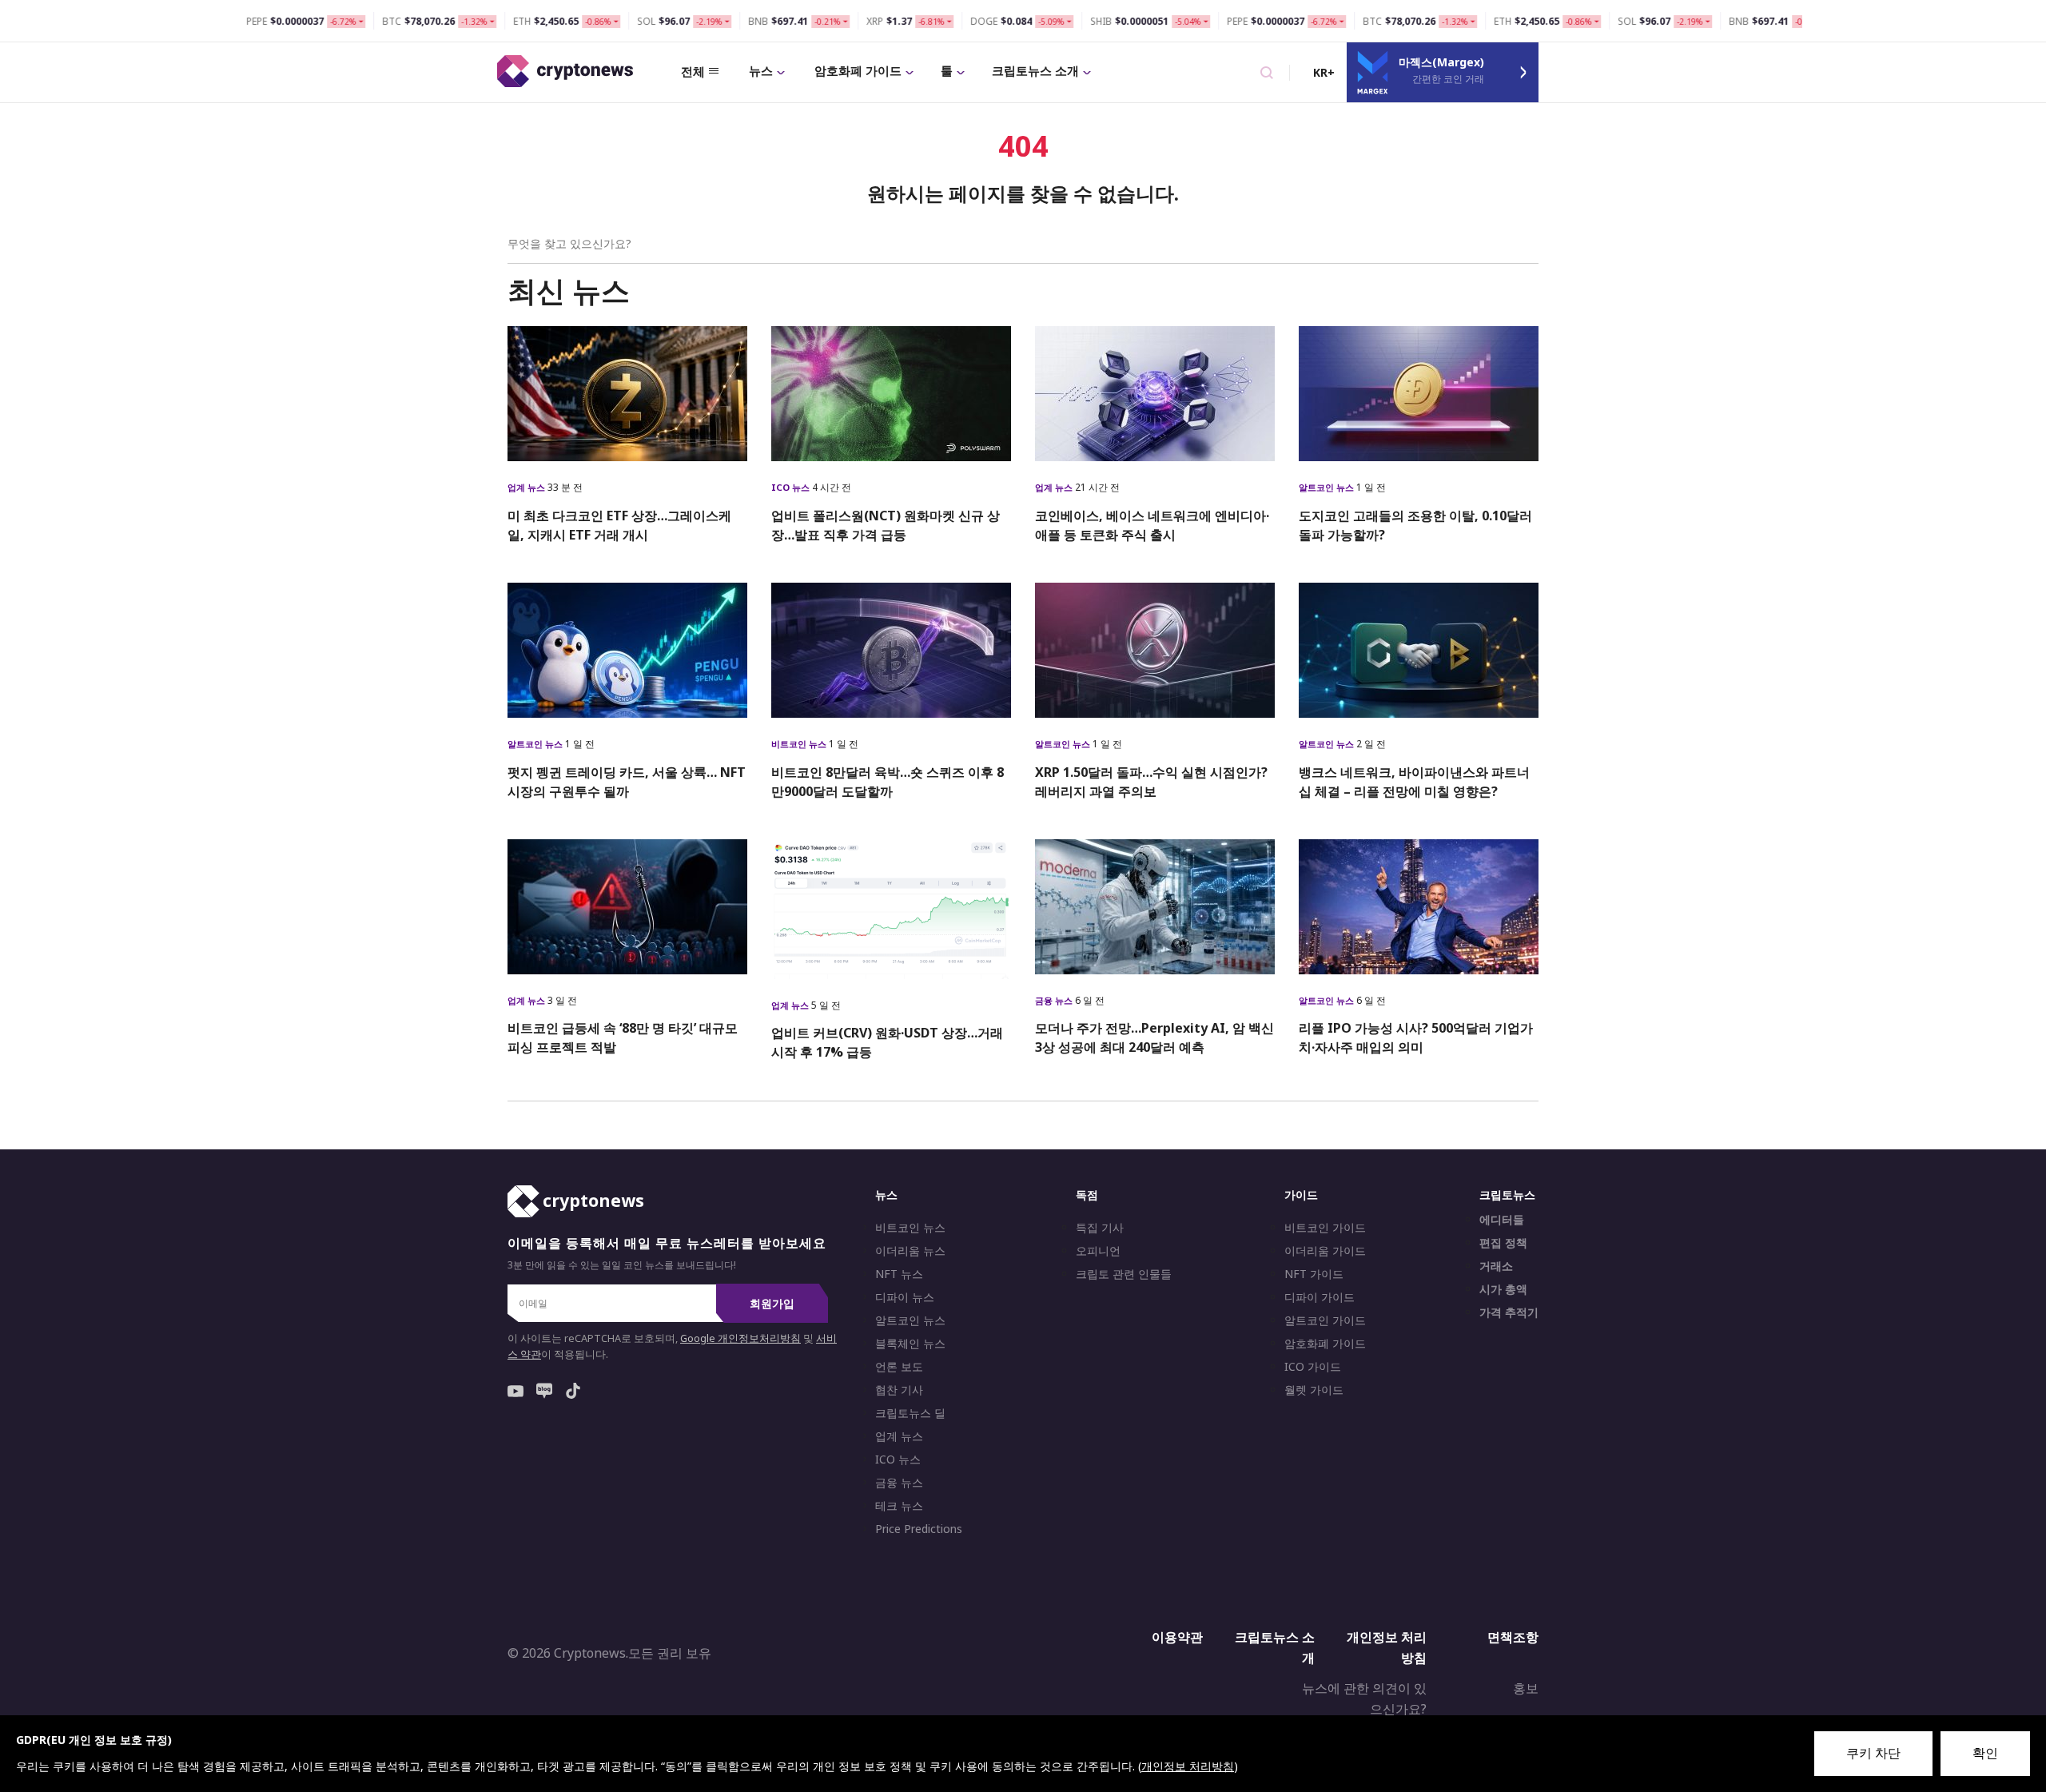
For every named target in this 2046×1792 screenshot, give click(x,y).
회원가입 (772, 1303)
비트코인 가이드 (1325, 1228)
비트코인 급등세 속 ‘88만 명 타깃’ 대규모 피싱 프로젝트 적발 (623, 1037)
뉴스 (761, 70)
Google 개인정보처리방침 (740, 1338)
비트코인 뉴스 (800, 744)
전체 (693, 71)
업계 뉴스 (527, 487)
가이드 (1301, 1195)
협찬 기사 (899, 1390)
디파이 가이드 (1320, 1297)
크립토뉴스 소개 (1035, 70)
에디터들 (1502, 1220)
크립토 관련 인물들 (1124, 1274)
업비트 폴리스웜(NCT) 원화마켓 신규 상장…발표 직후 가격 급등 (886, 525)
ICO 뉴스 (792, 487)
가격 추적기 (1509, 1312)
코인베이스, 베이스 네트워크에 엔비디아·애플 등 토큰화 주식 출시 (1152, 525)
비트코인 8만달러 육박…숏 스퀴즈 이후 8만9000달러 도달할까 (888, 782)
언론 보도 (899, 1367)
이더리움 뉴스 (910, 1251)
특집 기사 (1100, 1228)
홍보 (1526, 1688)
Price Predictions (919, 1529)
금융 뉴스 (1055, 1000)
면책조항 (1513, 1637)
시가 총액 (1503, 1289)
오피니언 (1098, 1251)
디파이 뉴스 (905, 1297)
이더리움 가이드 (1325, 1251)
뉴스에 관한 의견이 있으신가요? (1364, 1698)
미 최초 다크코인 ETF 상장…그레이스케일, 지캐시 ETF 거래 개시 (619, 525)
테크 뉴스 (899, 1506)
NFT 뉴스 (899, 1274)
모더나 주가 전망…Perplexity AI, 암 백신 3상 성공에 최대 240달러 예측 (1154, 1037)
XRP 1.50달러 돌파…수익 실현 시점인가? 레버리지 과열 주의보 (1151, 782)
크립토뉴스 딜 (910, 1413)
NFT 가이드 (1314, 1274)
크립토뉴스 (1507, 1195)
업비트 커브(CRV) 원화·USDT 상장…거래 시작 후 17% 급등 (887, 1042)
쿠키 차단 (1873, 1753)
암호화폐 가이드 (858, 70)
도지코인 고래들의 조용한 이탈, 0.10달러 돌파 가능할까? (1415, 525)
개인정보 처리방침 (1387, 1647)
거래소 (1496, 1266)
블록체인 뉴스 (910, 1344)
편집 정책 (1503, 1243)
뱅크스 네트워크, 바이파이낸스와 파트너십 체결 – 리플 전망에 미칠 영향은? (1414, 782)
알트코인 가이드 (1325, 1320)
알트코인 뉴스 (1328, 487)
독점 (1087, 1195)
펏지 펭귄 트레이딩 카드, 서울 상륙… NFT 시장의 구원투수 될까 (627, 782)
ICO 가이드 (1313, 1367)
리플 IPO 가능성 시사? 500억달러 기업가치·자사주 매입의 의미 (1416, 1037)
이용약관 (1177, 1637)
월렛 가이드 (1314, 1390)
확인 (1985, 1753)
